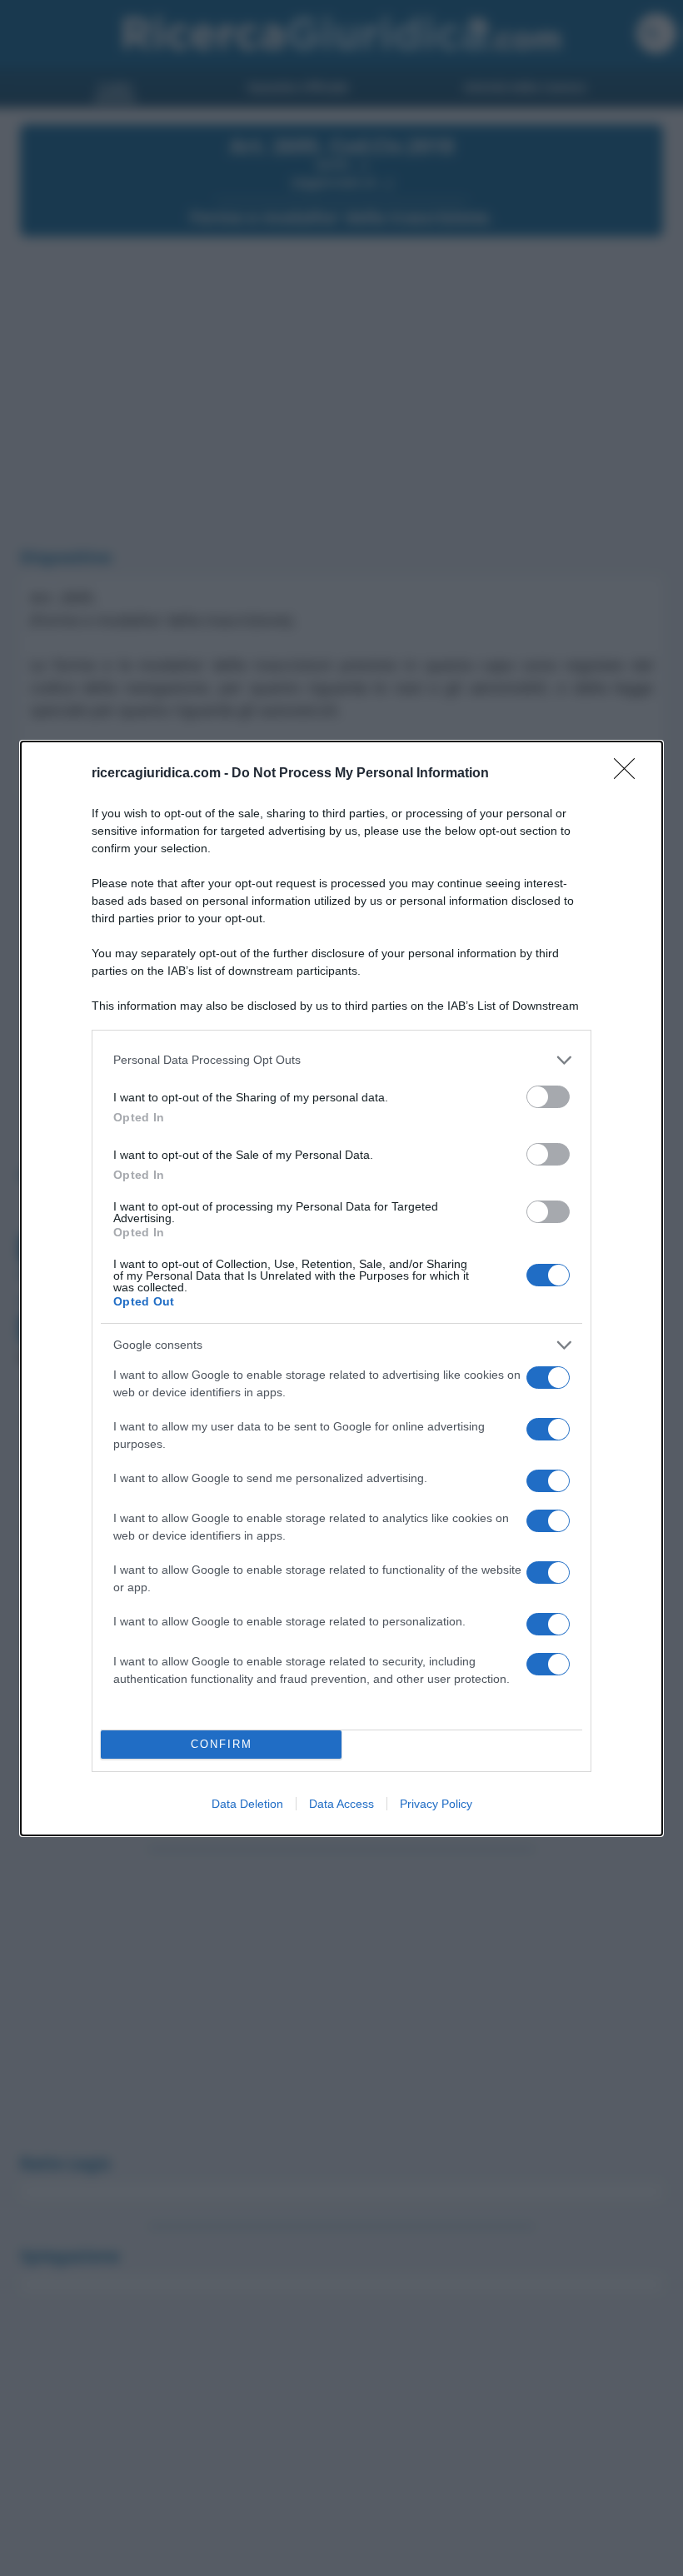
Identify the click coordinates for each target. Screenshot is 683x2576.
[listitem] (341, 1060)
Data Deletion (247, 1804)
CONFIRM (222, 1744)
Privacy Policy (436, 1804)
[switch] (548, 1097)
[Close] (630, 774)
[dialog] (341, 1288)
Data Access (341, 1804)
